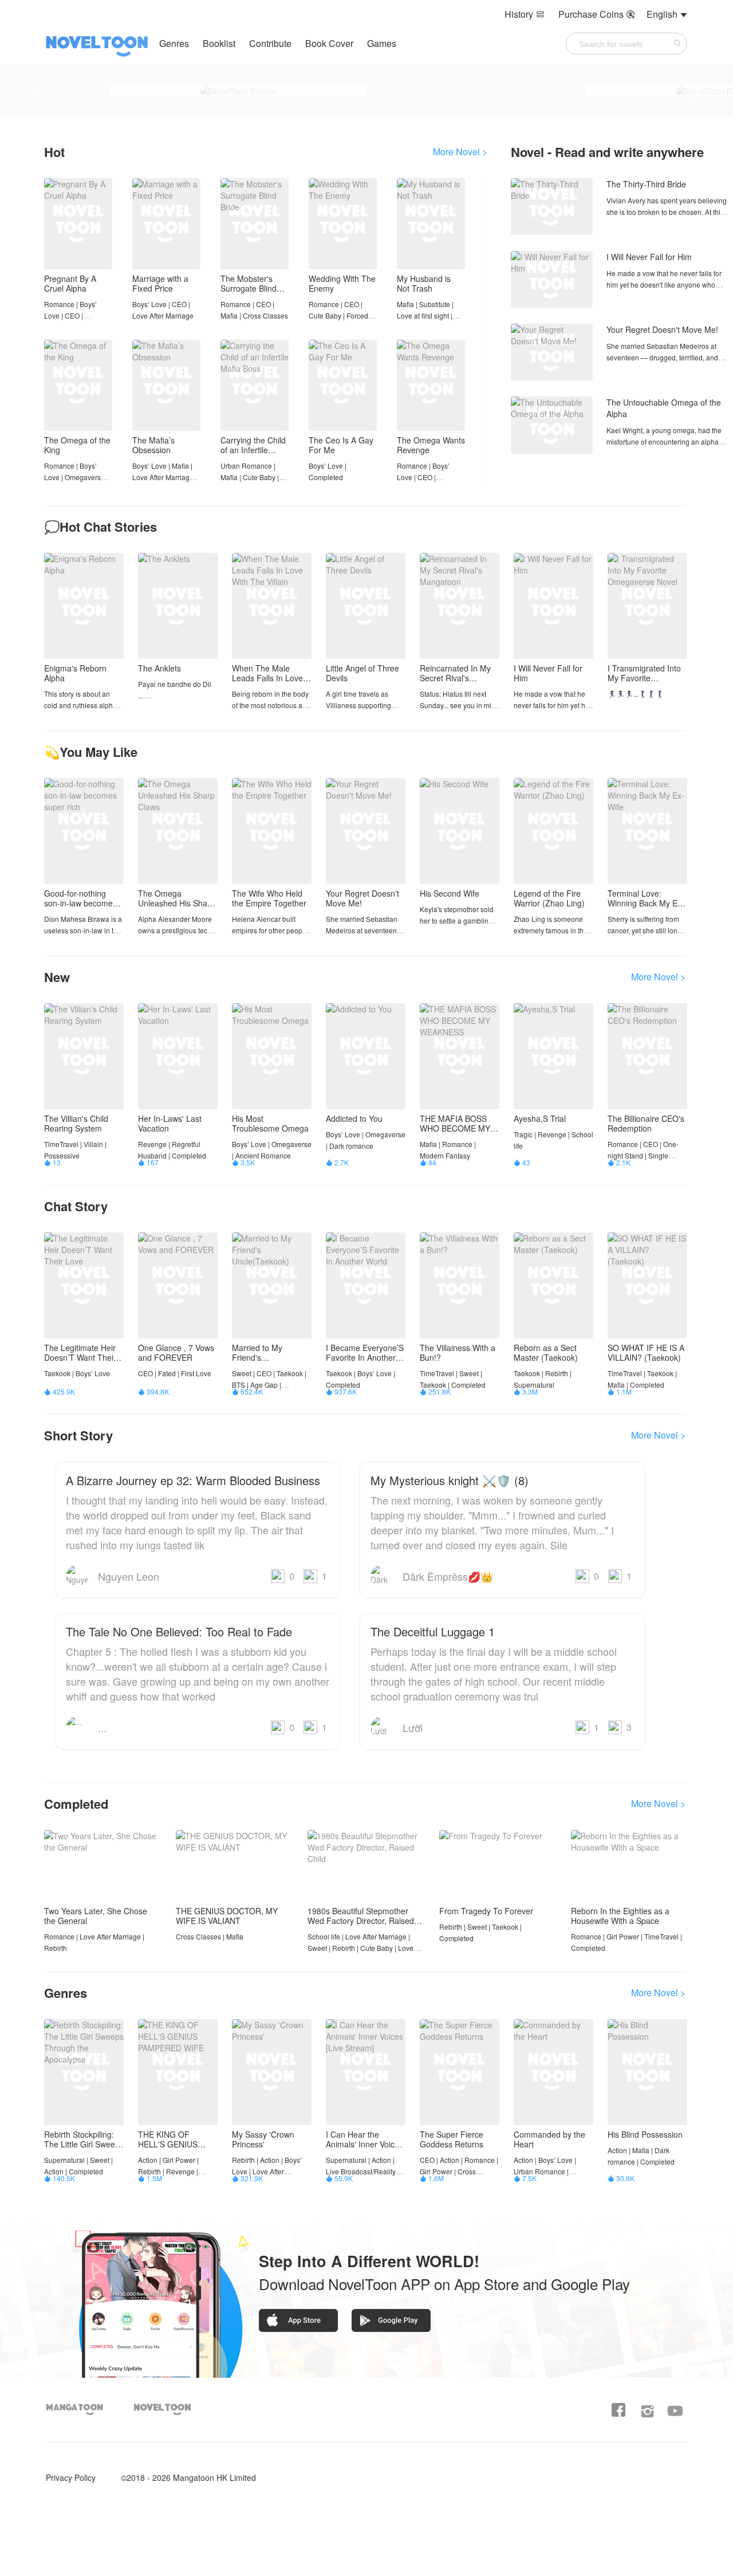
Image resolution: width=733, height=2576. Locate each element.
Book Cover (330, 43)
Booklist (219, 43)
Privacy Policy (71, 2477)
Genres (174, 43)
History (525, 14)
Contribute (271, 43)
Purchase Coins (597, 14)
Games (382, 43)
